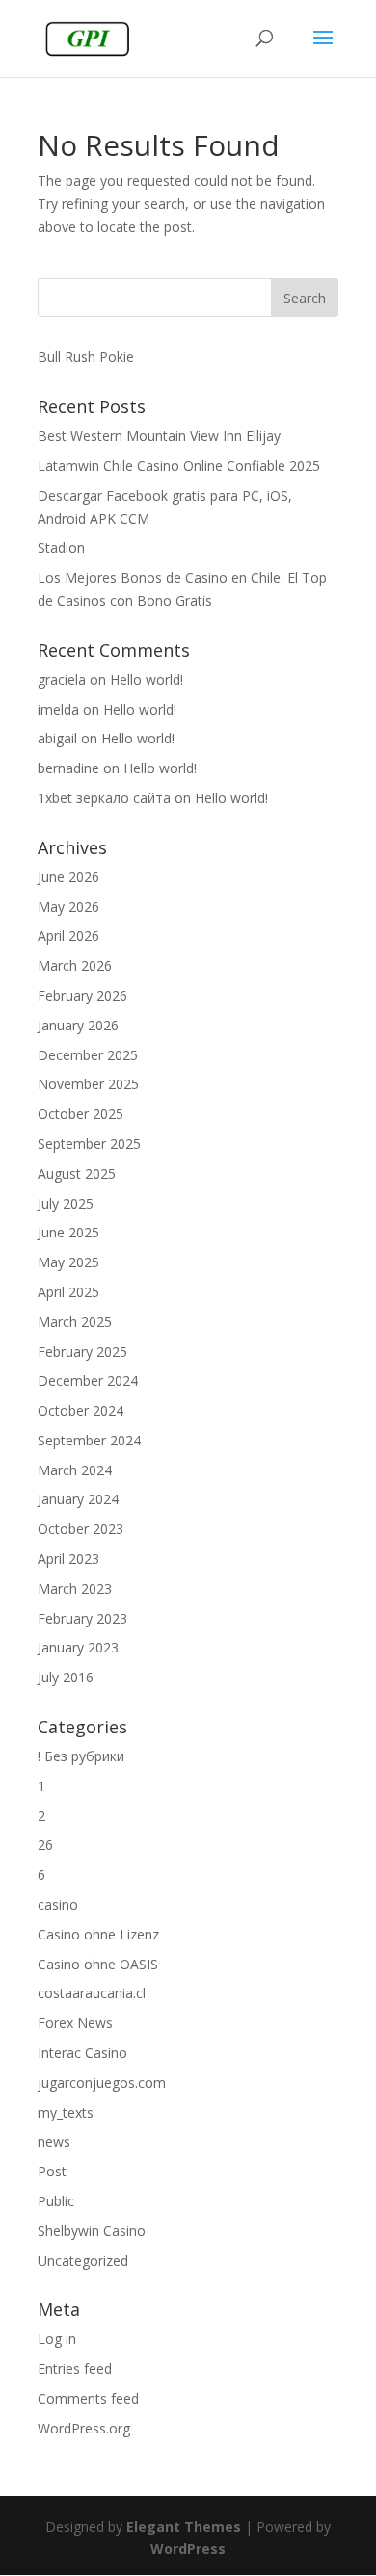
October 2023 (81, 1529)
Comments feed (88, 2398)
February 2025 (82, 1352)
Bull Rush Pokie (86, 357)
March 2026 (75, 965)
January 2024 (78, 1499)
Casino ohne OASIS (98, 1964)
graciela (62, 679)
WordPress (188, 2549)
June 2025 (68, 1232)
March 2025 (75, 1322)
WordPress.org (84, 2428)
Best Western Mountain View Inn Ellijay (159, 436)
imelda (58, 709)
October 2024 (81, 1410)
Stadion (61, 547)
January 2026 (78, 1025)
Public (56, 2201)
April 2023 (68, 1559)
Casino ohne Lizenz (98, 1934)
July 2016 (66, 1677)
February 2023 (82, 1618)
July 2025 (66, 1203)
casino (58, 1904)
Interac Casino (82, 2053)
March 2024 (75, 1470)
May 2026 (68, 907)
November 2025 (88, 1084)
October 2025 (81, 1114)
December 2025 (88, 1055)
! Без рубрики (81, 1756)
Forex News (75, 2023)
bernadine (68, 768)
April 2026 (68, 936)
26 (45, 1845)
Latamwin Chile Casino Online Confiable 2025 (179, 466)
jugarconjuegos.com (102, 2082)
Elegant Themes (184, 2526)
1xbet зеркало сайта (104, 798)
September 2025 (89, 1144)
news (54, 2141)
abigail (57, 738)
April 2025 (68, 1292)
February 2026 (82, 995)
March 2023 (75, 1588)
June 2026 (68, 877)
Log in (57, 2339)
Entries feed (75, 2368)
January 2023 (78, 1647)
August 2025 (77, 1173)
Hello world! (147, 679)
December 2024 (88, 1380)
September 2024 (89, 1440)
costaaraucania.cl (92, 1993)
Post (52, 2171)
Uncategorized (83, 2261)
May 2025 (68, 1262)
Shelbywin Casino (92, 2231)
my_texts (66, 2112)
